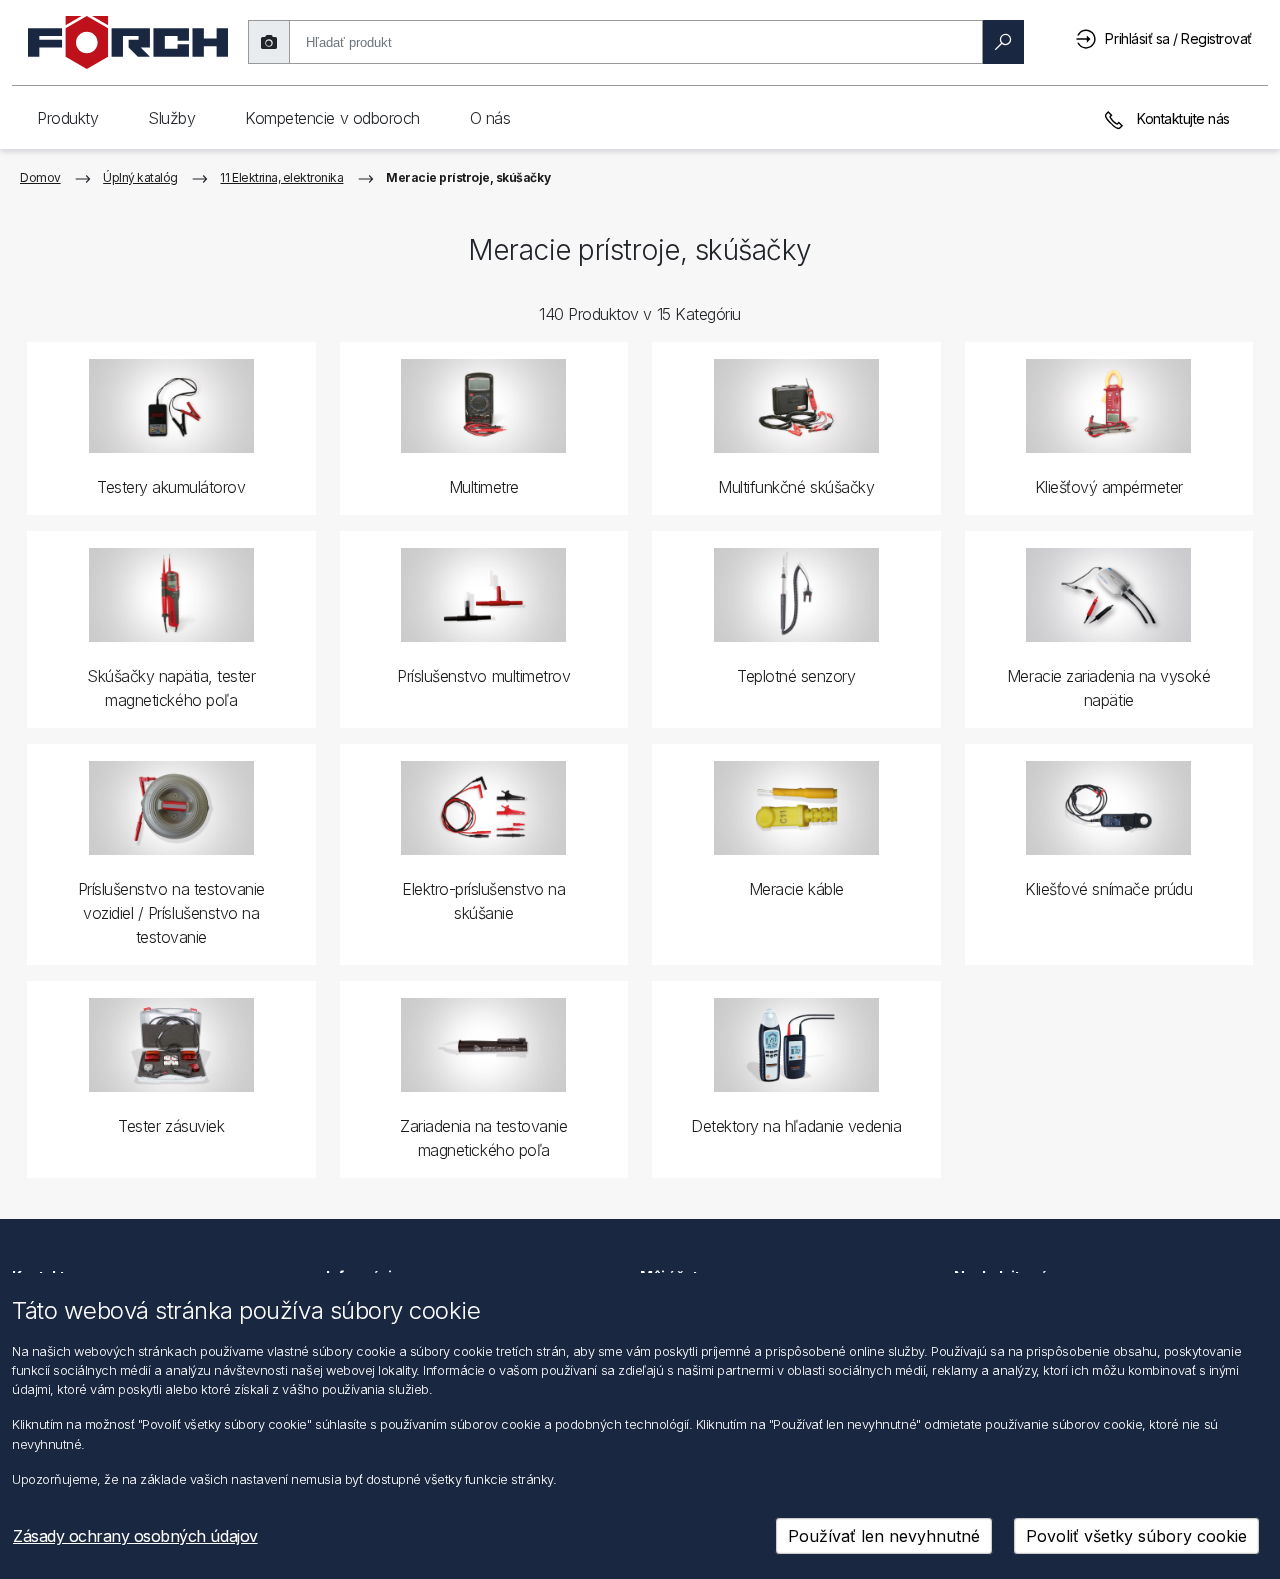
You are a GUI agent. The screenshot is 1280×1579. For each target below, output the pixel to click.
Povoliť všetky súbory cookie (1136, 1536)
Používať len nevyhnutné (884, 1536)
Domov (40, 177)
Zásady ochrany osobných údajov (135, 1536)
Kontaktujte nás (1182, 118)
